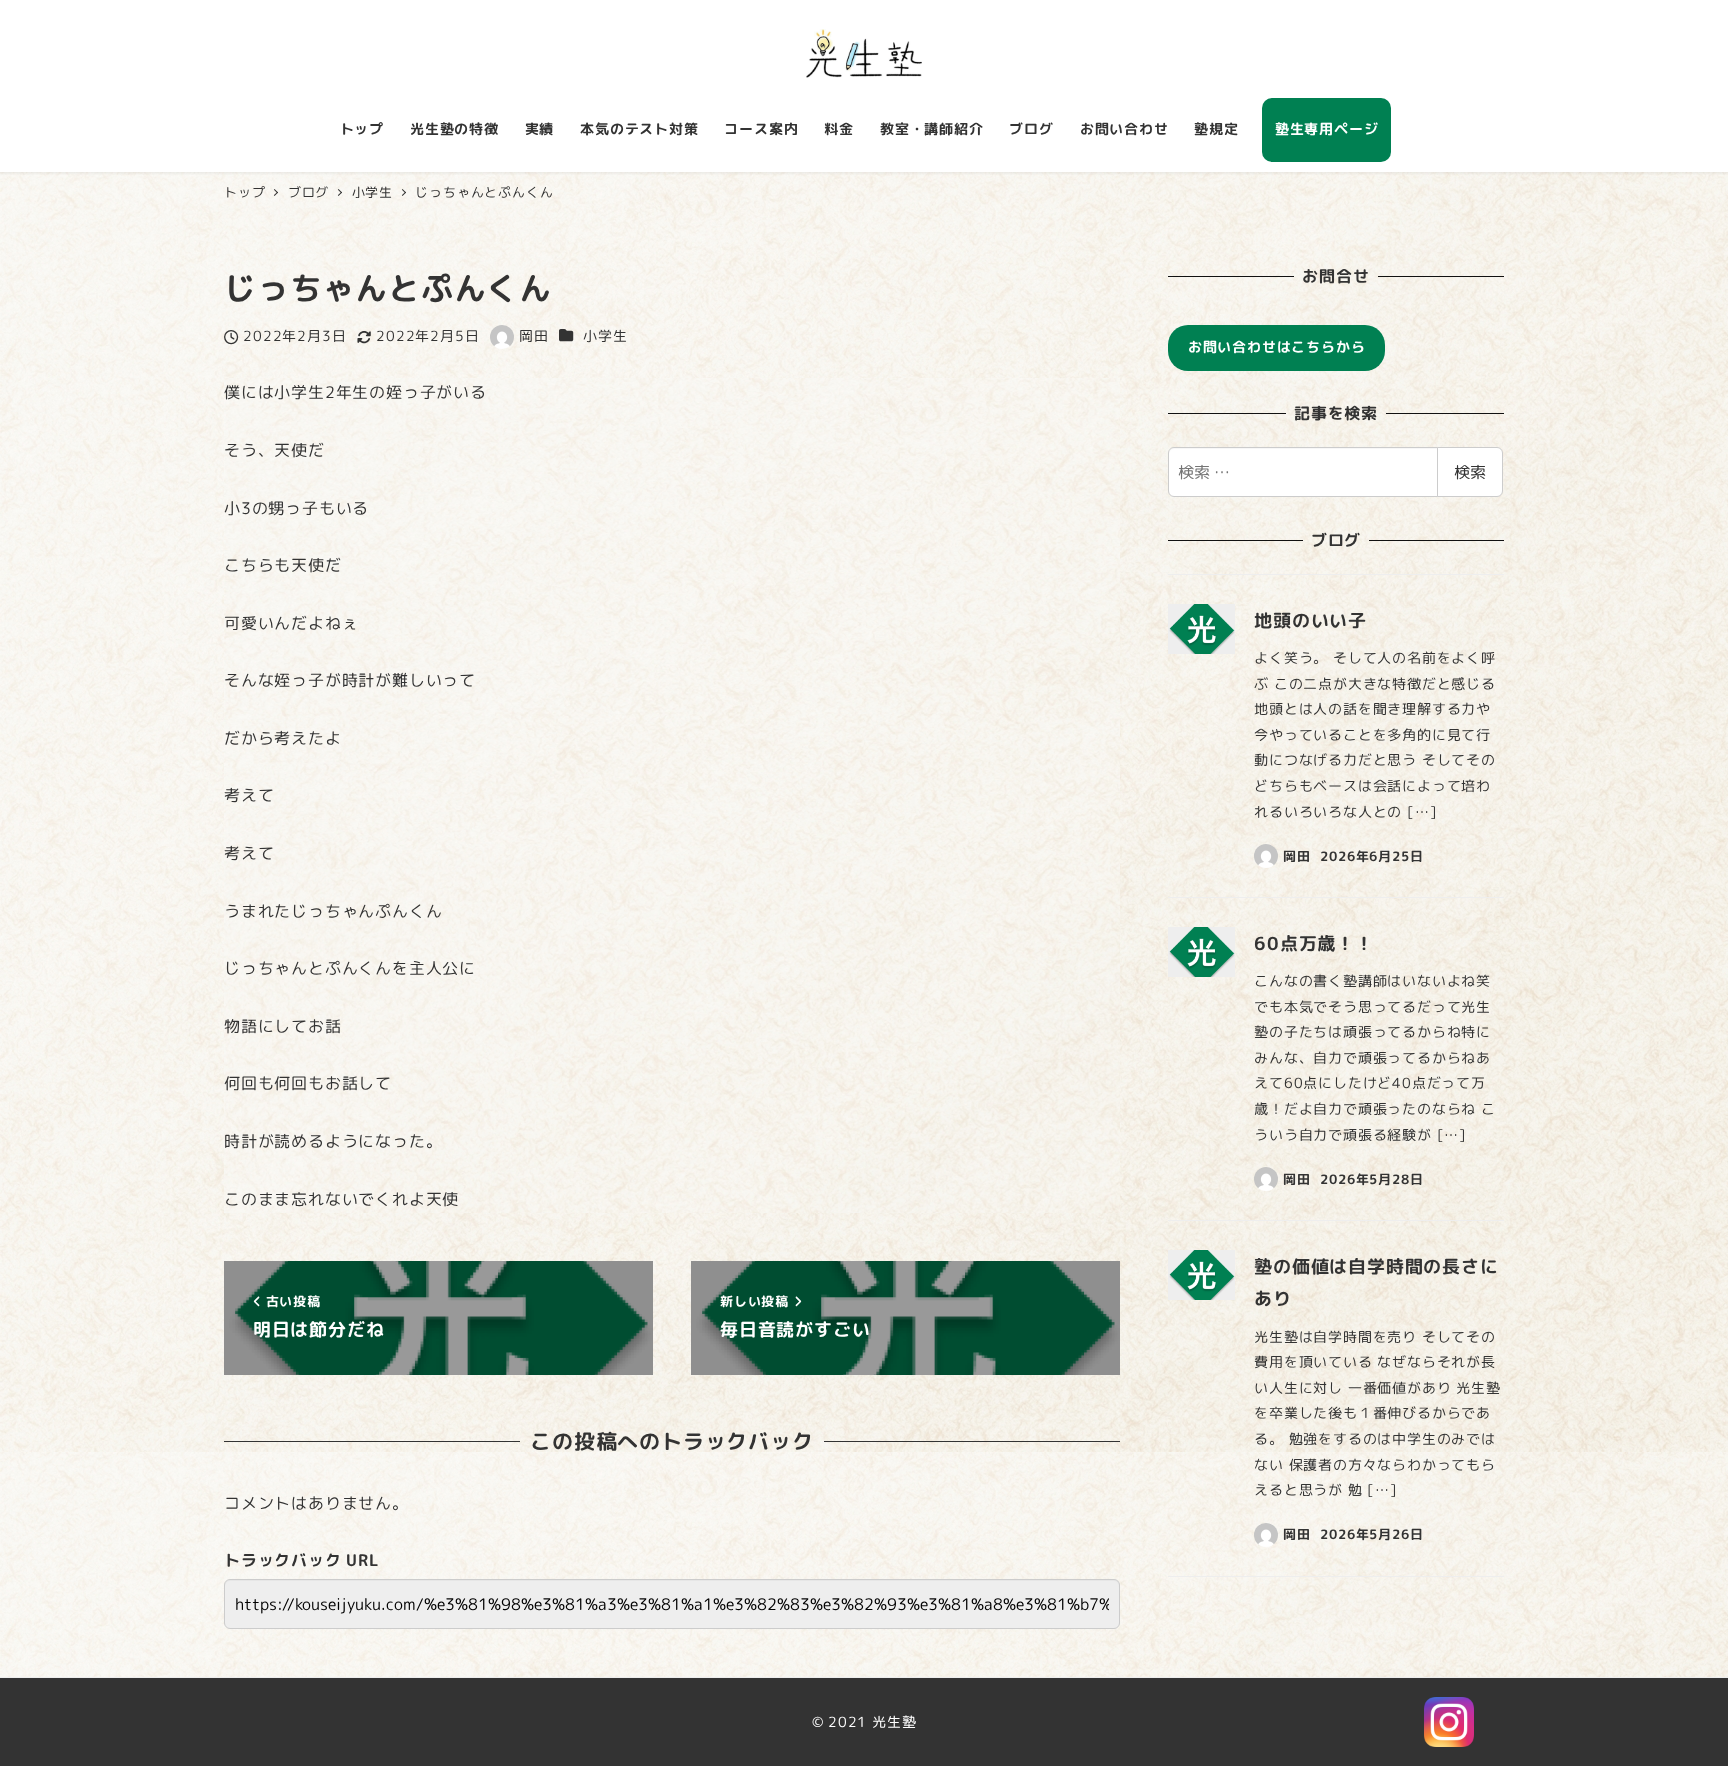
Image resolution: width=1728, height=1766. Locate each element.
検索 (1470, 472)
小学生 (605, 336)
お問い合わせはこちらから (1277, 347)
